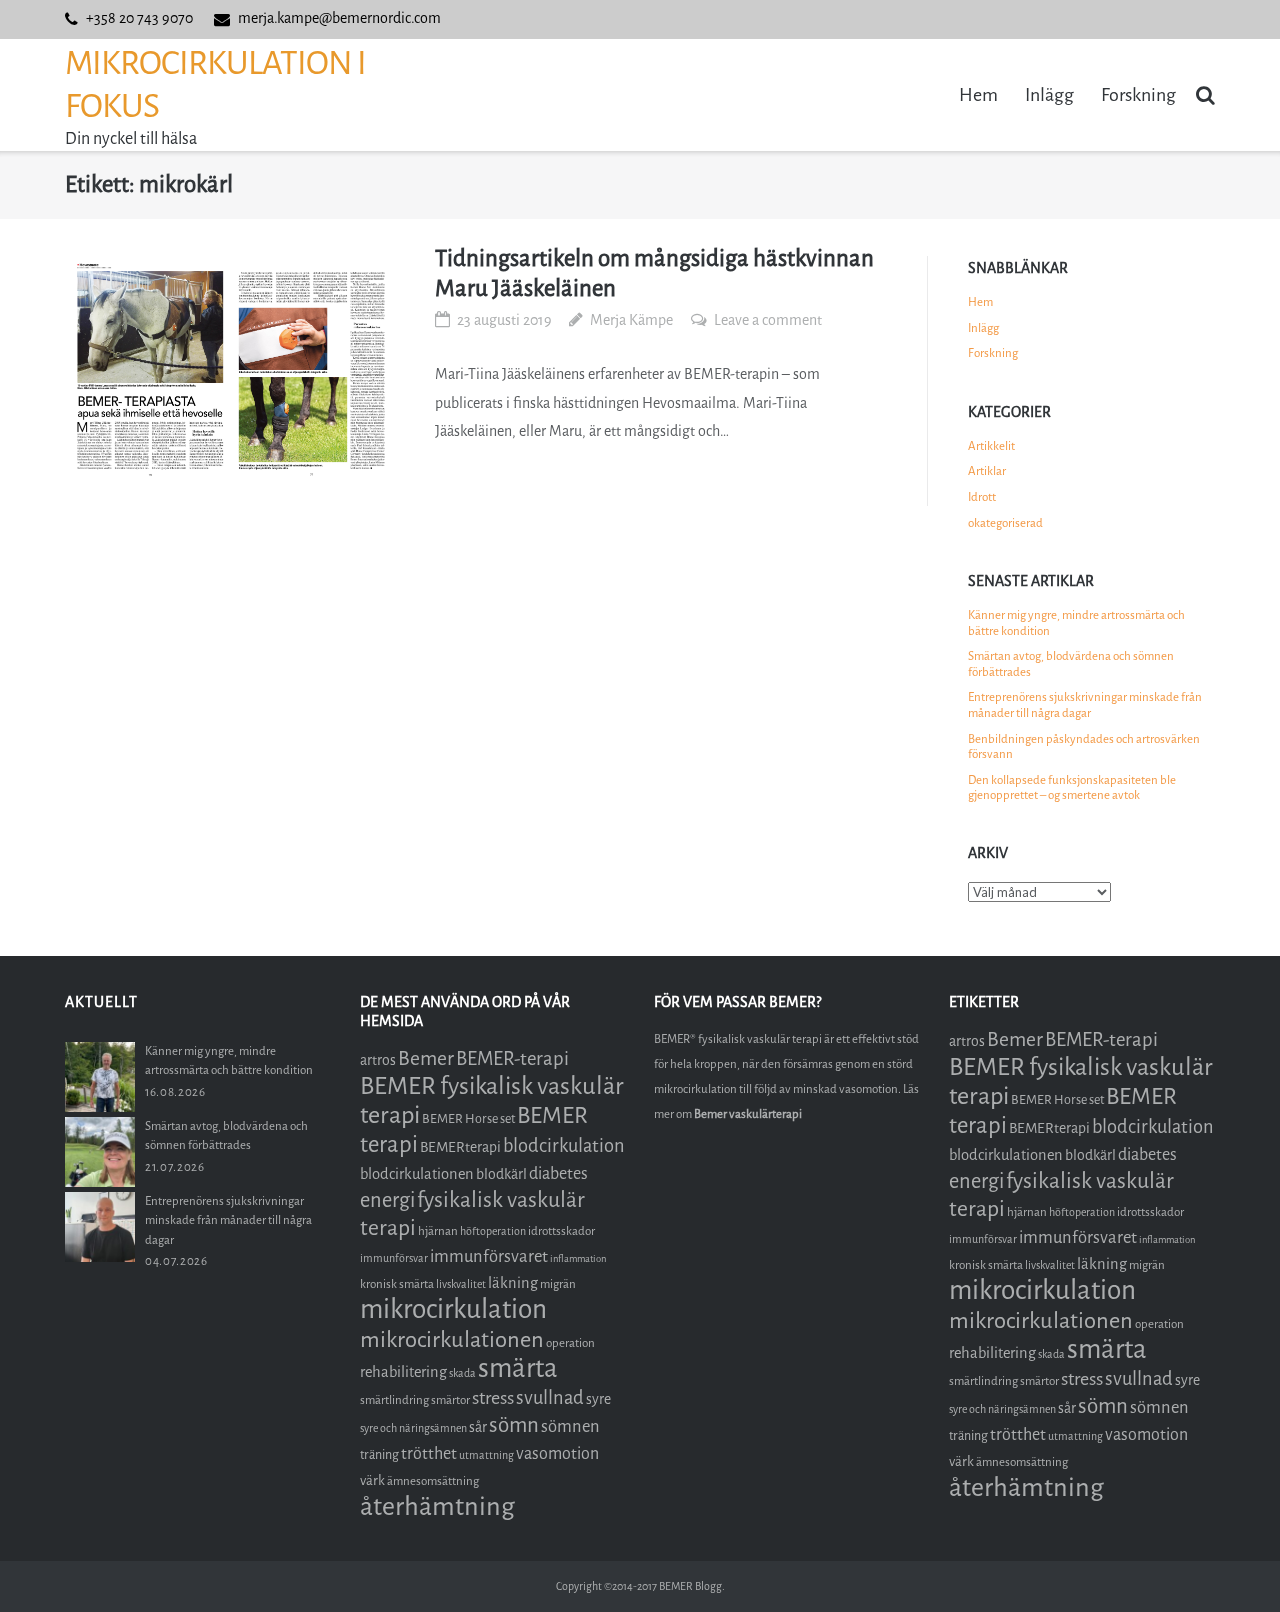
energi (387, 1200)
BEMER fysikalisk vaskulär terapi (492, 1100)
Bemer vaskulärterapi (748, 1114)
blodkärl (501, 1174)
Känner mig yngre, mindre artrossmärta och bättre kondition (1076, 623)
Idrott (982, 497)
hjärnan (438, 1231)
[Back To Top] (1230, 1563)
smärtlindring (394, 1400)
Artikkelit (991, 446)
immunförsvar (394, 1258)
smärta (518, 1368)
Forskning (1138, 95)
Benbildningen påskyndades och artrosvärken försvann (1084, 747)
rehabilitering (403, 1372)
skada (462, 1373)
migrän (558, 1284)
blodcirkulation (564, 1146)
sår (478, 1427)
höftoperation (493, 1231)
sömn (514, 1425)
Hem (978, 95)
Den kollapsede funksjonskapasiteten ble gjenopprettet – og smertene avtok (1072, 788)
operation (570, 1343)
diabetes (558, 1173)
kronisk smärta (397, 1284)
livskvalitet (461, 1284)
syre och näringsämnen (413, 1428)
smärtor (450, 1400)
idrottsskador (561, 1231)
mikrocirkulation (453, 1309)
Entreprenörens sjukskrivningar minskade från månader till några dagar (1085, 705)
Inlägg (1049, 95)
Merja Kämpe (631, 320)
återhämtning (437, 1506)
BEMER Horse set (468, 1118)
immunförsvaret (489, 1256)
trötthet (429, 1453)
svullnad (550, 1398)
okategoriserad (1005, 523)
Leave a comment (768, 320)
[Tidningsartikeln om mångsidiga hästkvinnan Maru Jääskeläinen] (231, 368)
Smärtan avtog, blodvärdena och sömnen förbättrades (1071, 664)
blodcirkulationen (417, 1174)
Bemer (426, 1058)
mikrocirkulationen (452, 1339)
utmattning (486, 1455)
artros (378, 1060)
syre (598, 1399)
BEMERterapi (460, 1147)
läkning (513, 1283)
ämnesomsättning (433, 1481)
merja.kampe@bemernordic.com (339, 18)
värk (372, 1480)
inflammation (578, 1258)
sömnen (570, 1426)
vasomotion (557, 1453)
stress (493, 1398)
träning (379, 1454)
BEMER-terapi (512, 1058)
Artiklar (987, 471)
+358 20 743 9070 (139, 18)
